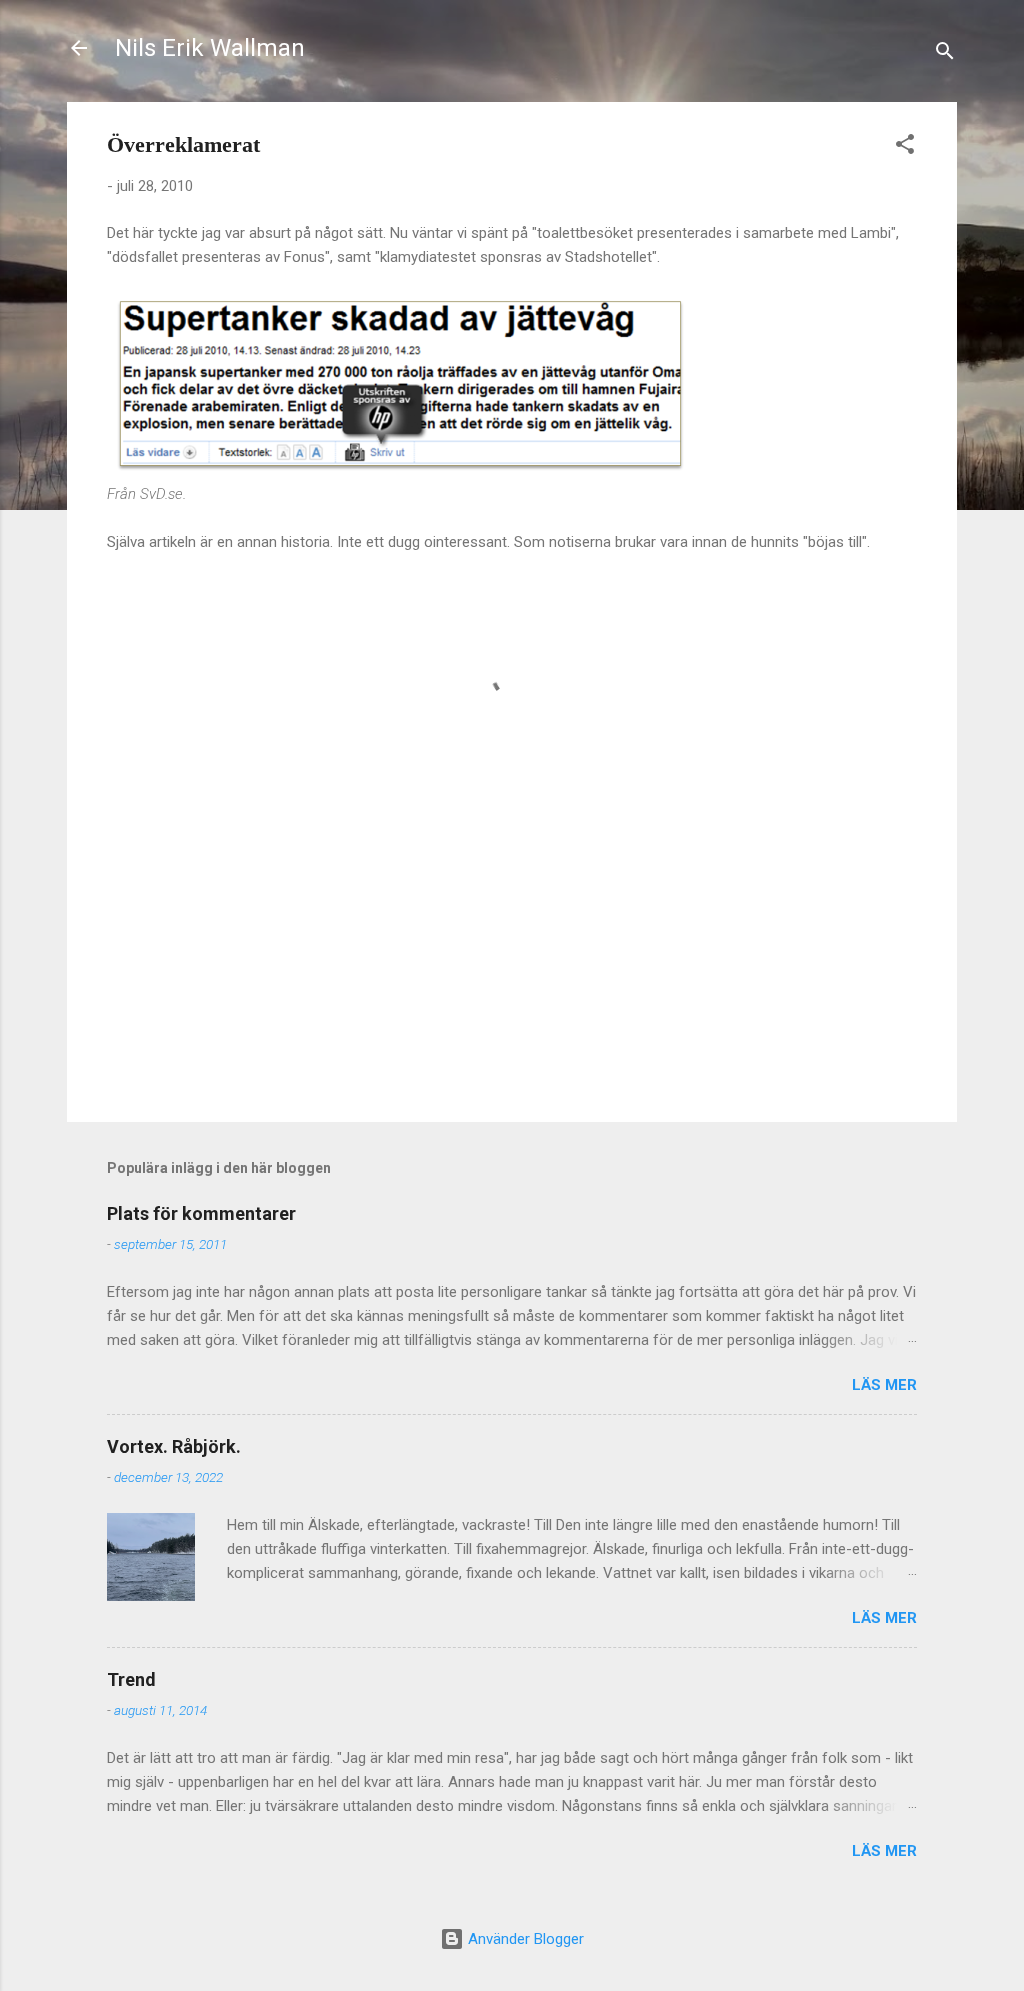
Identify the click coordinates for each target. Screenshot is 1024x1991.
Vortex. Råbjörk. (174, 1446)
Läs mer (884, 1385)
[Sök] (945, 54)
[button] (905, 147)
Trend (131, 1679)
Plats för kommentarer (201, 1213)
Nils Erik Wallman (210, 48)
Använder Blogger (524, 1939)
